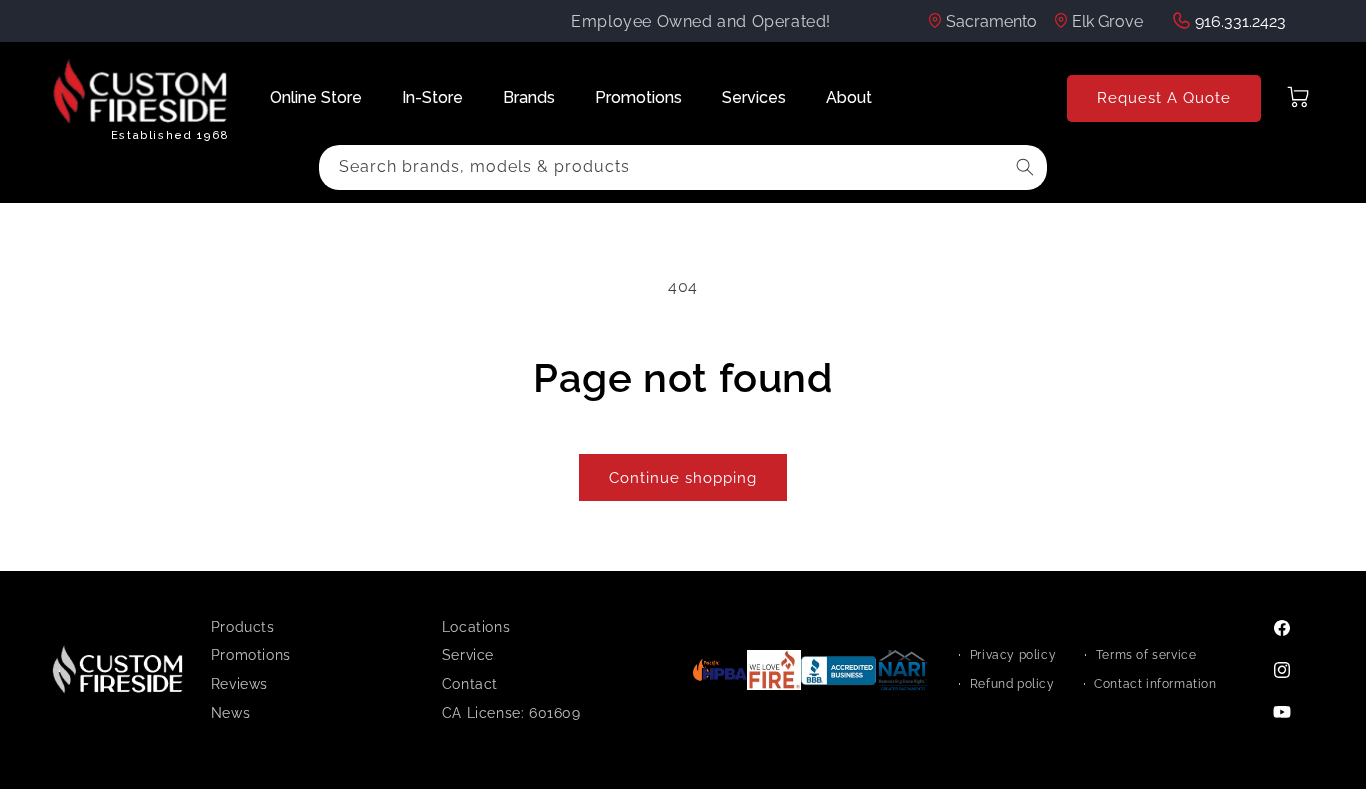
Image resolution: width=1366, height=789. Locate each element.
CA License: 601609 (511, 713)
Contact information (1155, 684)
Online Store (316, 97)
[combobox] (683, 167)
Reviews (239, 684)
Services (754, 97)
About (849, 97)
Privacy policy (1013, 655)
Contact (470, 684)
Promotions (638, 97)
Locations (476, 627)
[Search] (1025, 167)
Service (468, 655)
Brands (529, 97)
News (230, 713)
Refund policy (1012, 684)
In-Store (432, 97)
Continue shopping (683, 478)
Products (243, 627)
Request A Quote (1164, 98)
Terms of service (1146, 655)
